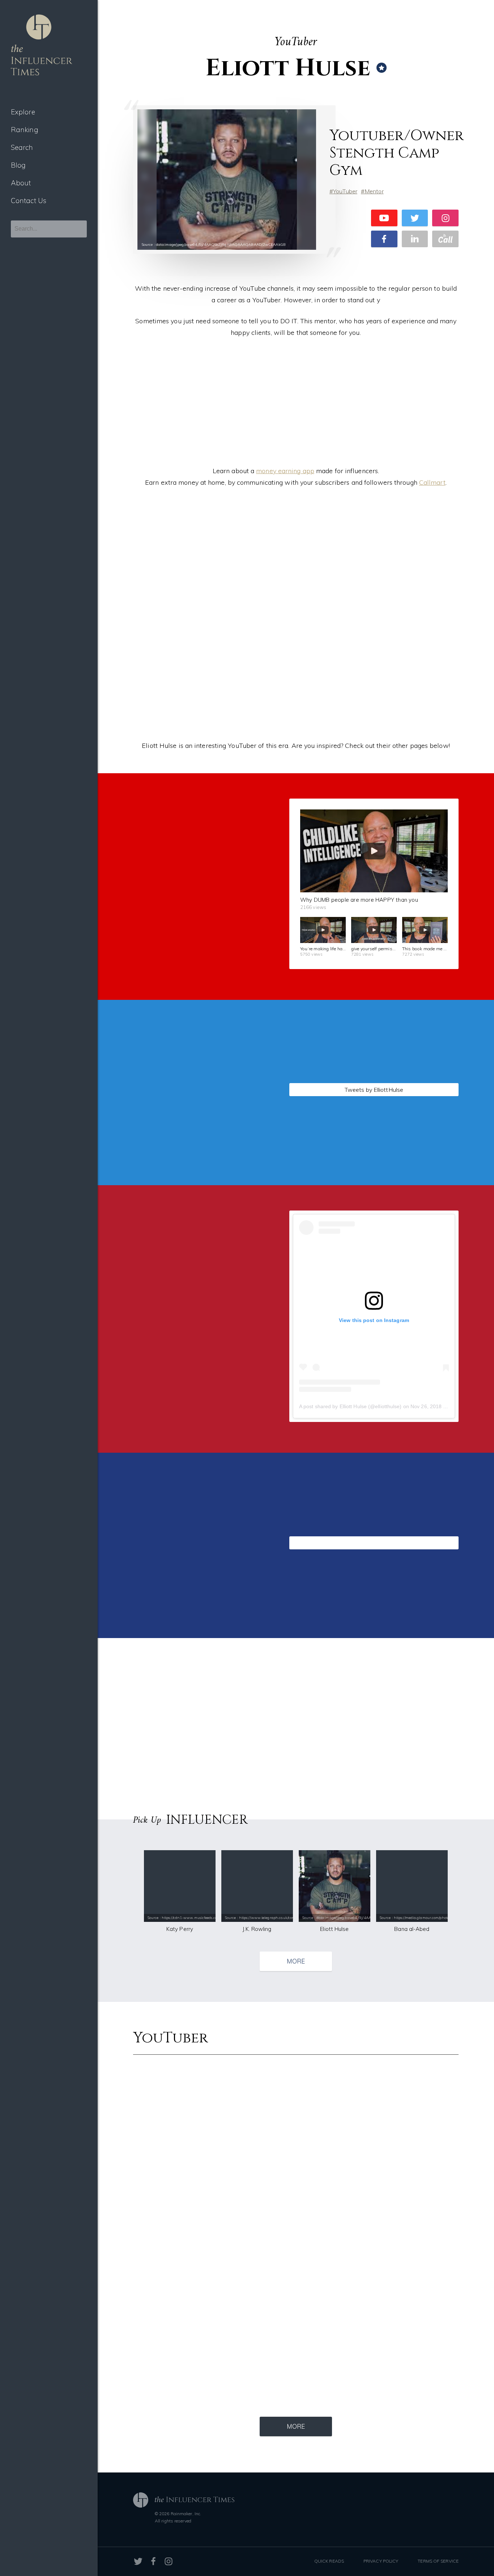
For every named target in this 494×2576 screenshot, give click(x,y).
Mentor (374, 191)
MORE (296, 1961)
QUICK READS (329, 2561)
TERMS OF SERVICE (438, 2561)
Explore (23, 112)
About (21, 183)
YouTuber (345, 191)
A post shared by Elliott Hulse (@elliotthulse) (350, 1406)
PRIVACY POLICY (381, 2561)
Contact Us (29, 201)
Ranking (25, 130)
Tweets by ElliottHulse (374, 1090)
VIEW (193, 1182)
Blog (18, 165)
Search (22, 147)
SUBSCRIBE (193, 976)
